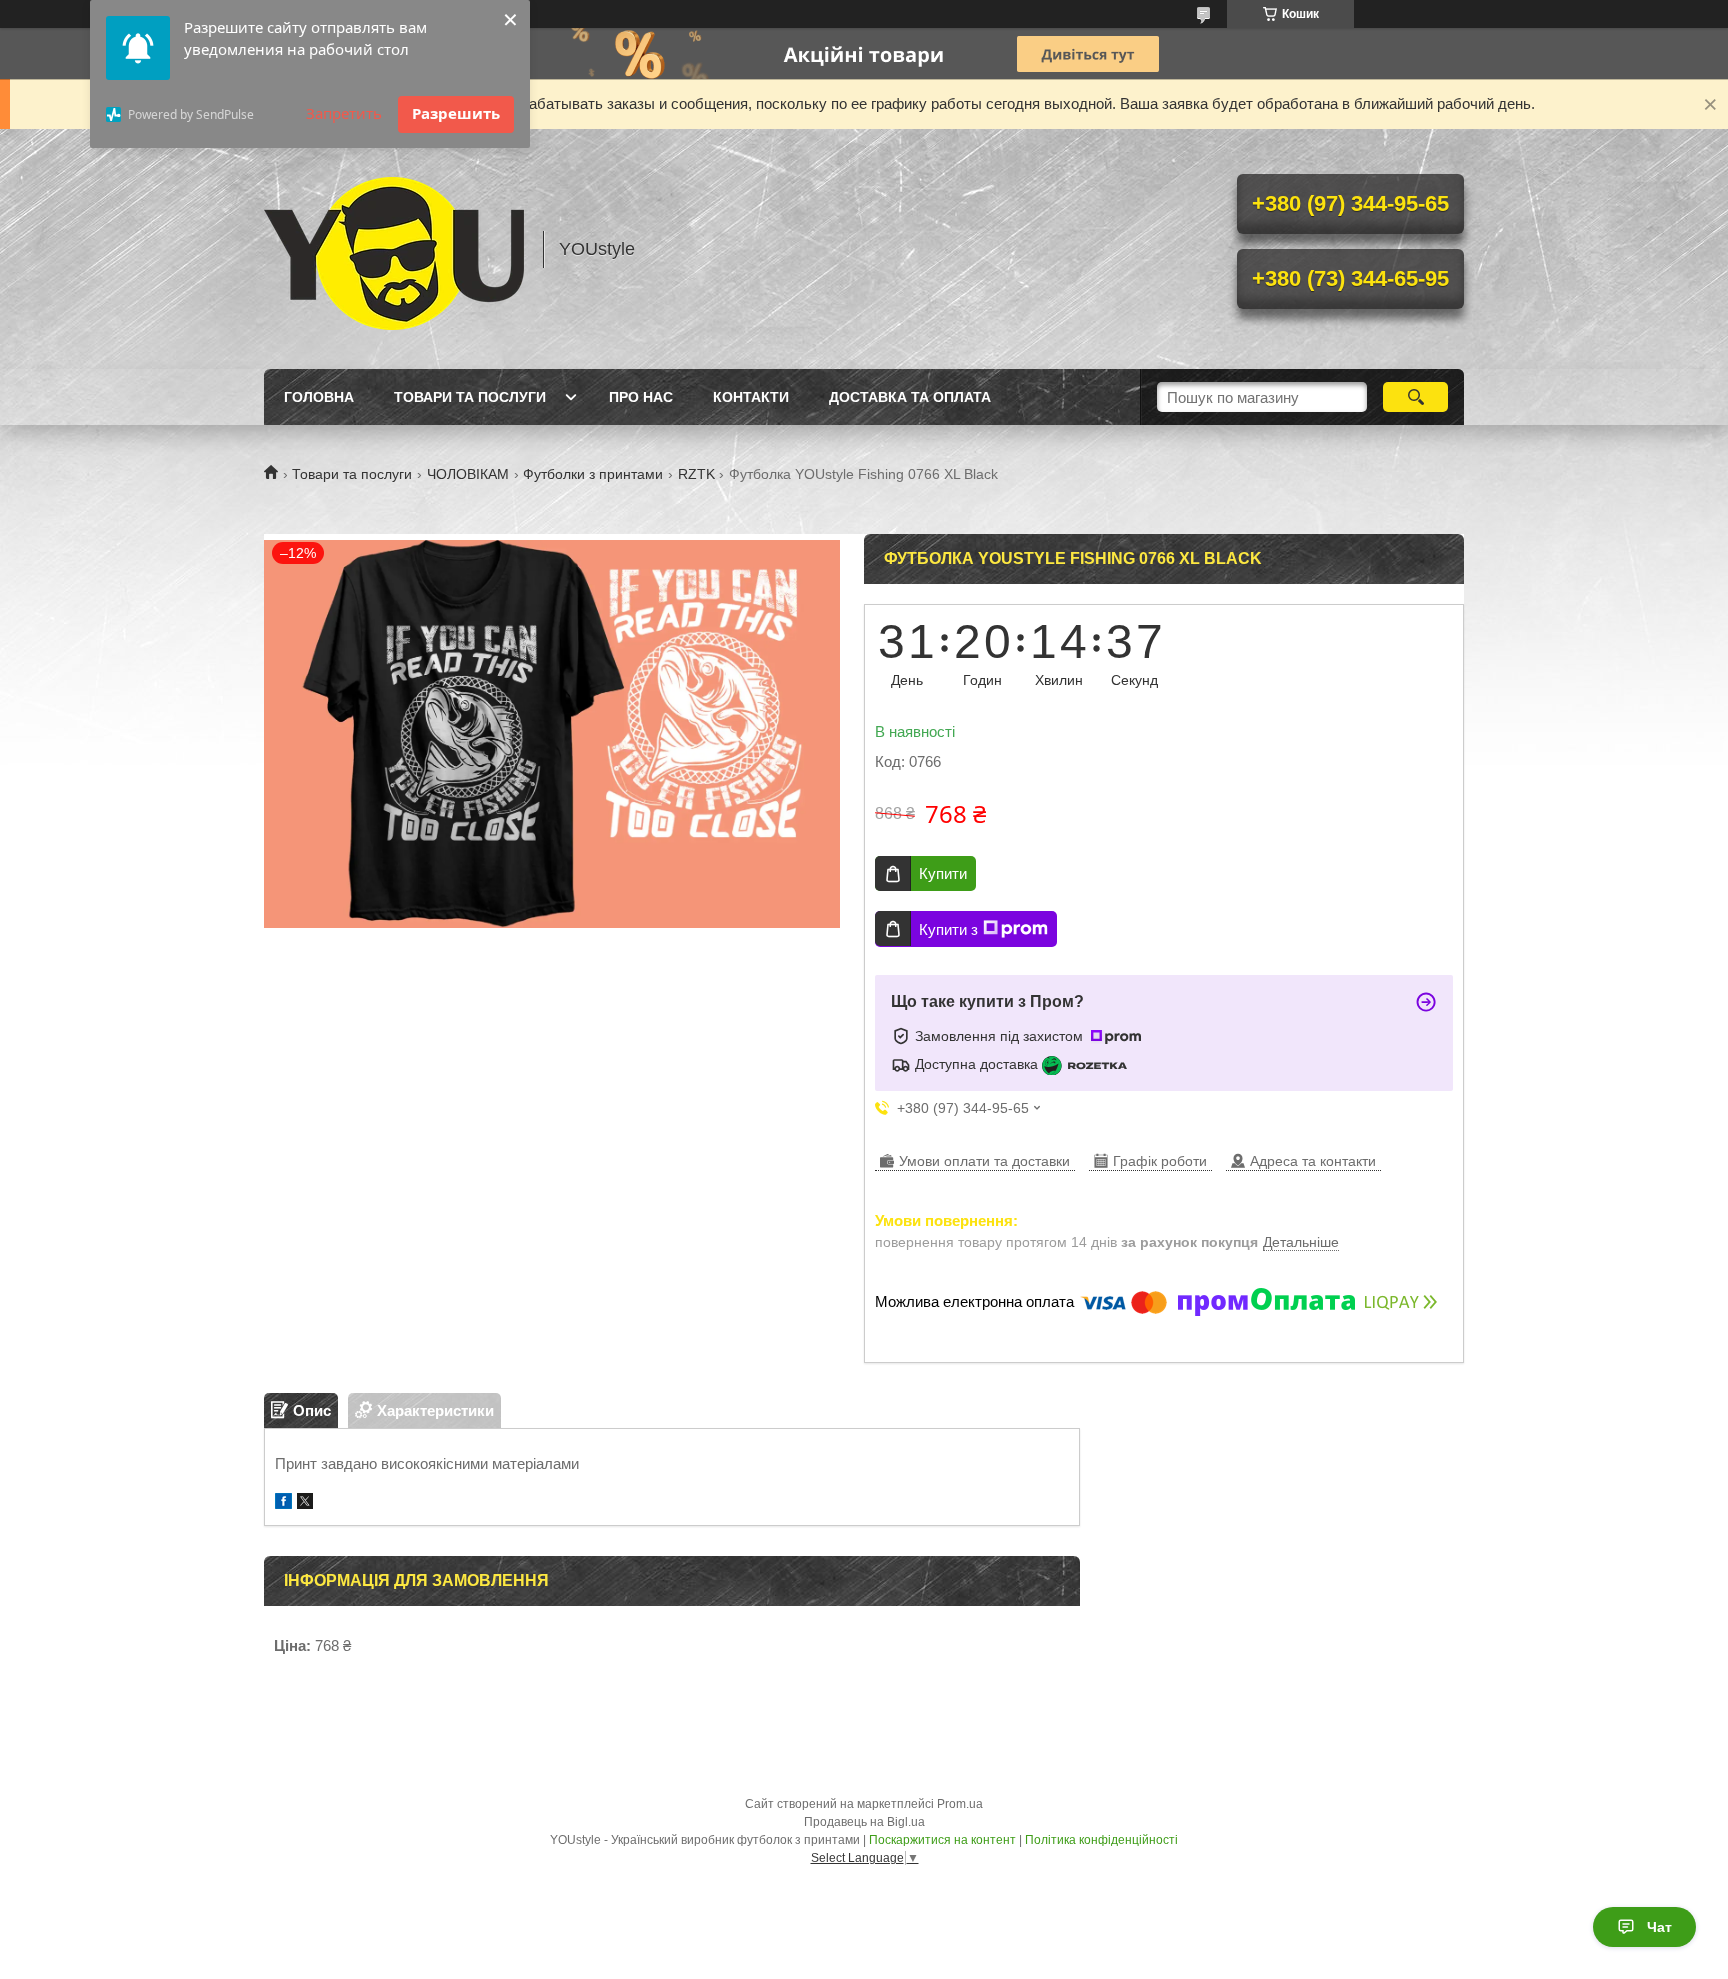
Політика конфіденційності (1101, 1840)
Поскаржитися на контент (942, 1840)
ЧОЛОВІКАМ (468, 474)
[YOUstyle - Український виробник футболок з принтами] (394, 249)
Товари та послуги (470, 397)
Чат (1659, 1927)
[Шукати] (1415, 397)
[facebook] (283, 1503)
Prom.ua (960, 1804)
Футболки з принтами (593, 474)
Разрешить (456, 113)
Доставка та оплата (910, 397)
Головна (319, 397)
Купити (943, 873)
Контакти (751, 397)
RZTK (696, 474)
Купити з (948, 929)
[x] (305, 1503)
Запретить (344, 113)
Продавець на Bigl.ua (864, 1822)
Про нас (641, 397)
